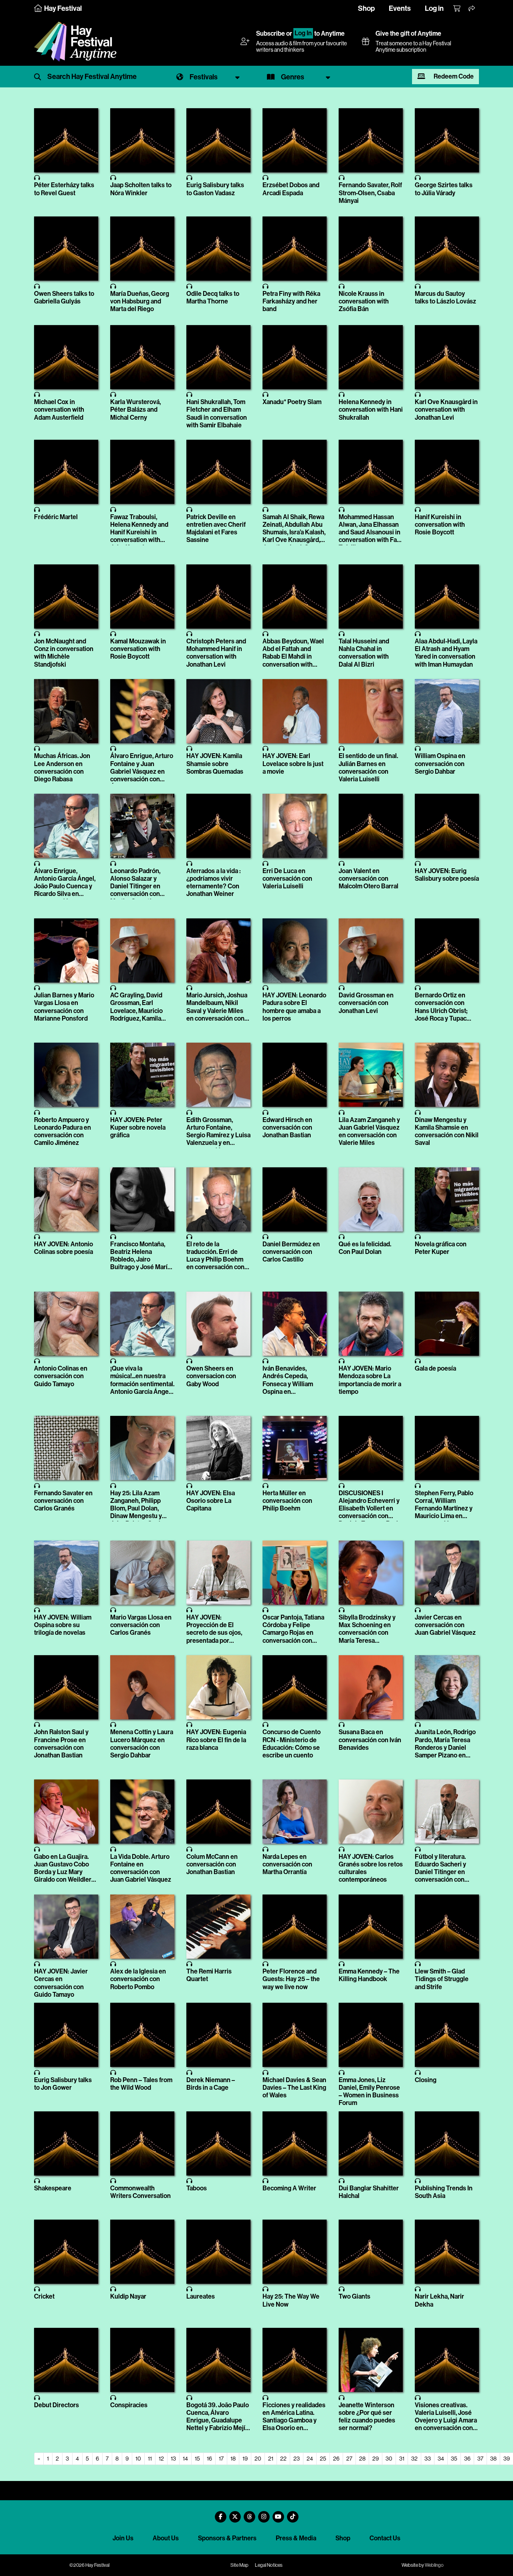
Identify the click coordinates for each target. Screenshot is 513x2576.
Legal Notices (269, 2565)
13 (173, 2459)
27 (349, 2459)
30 (389, 2459)
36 (467, 2459)
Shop (366, 8)
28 (362, 2459)
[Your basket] (457, 9)
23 (297, 2459)
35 (454, 2459)
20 (258, 2459)
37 (480, 2459)
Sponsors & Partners (227, 2538)
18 (233, 2459)
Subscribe (271, 33)
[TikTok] (293, 2514)
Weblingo (434, 2565)
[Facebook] (220, 2514)
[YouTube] (278, 2514)
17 (221, 2459)
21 (271, 2459)
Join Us (123, 2538)
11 (150, 2459)
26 (336, 2459)
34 (441, 2459)
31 (402, 2459)
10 (138, 2459)
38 (493, 2459)
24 (310, 2459)
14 (185, 2459)
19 (245, 2459)
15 (197, 2459)
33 (428, 2459)
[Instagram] (264, 2514)
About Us (166, 2538)
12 (161, 2459)
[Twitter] (235, 2514)
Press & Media (296, 2538)
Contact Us (385, 2538)
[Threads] (249, 2514)
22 (283, 2459)
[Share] (472, 9)
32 (414, 2459)
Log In (303, 33)
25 (323, 2459)
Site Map (239, 2565)
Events (400, 8)
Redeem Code (453, 76)
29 (376, 2459)
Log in (434, 8)
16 (209, 2459)
